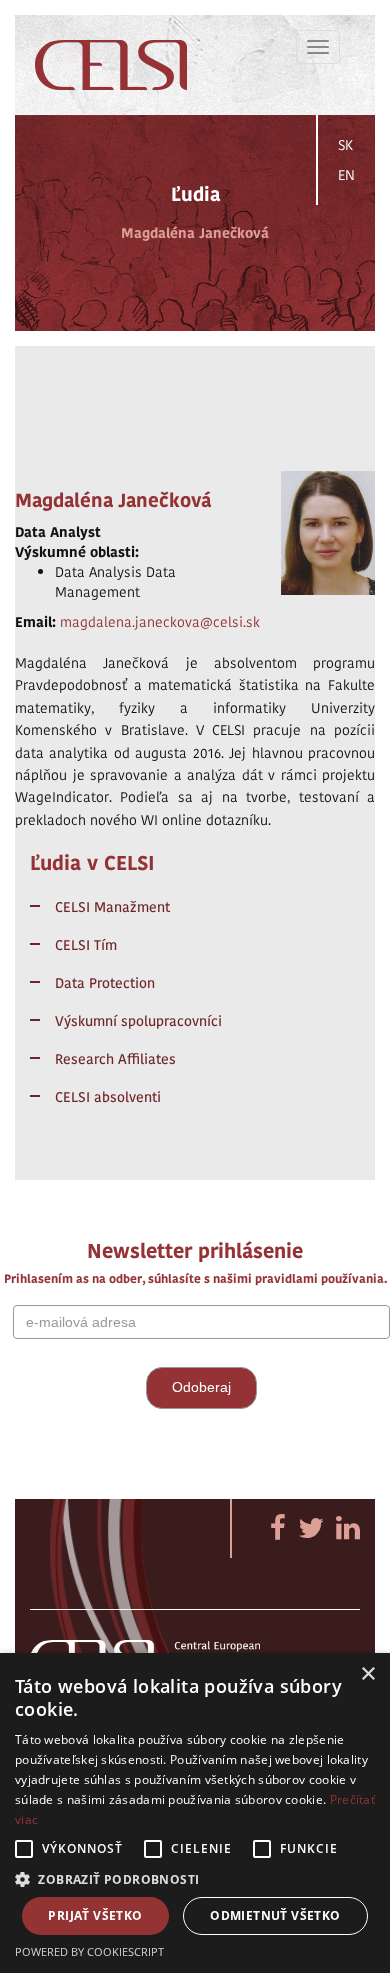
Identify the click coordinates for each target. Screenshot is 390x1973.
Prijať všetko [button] (95, 1915)
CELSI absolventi (108, 1097)
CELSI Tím (86, 945)
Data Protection (105, 983)
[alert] (195, 1813)
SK (345, 145)
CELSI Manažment (112, 907)
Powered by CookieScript (89, 1951)
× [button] (367, 1674)
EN (346, 175)
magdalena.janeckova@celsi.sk (160, 622)
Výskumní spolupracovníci (138, 1021)
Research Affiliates (115, 1059)
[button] (195, 1878)
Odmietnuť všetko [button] (275, 1915)
